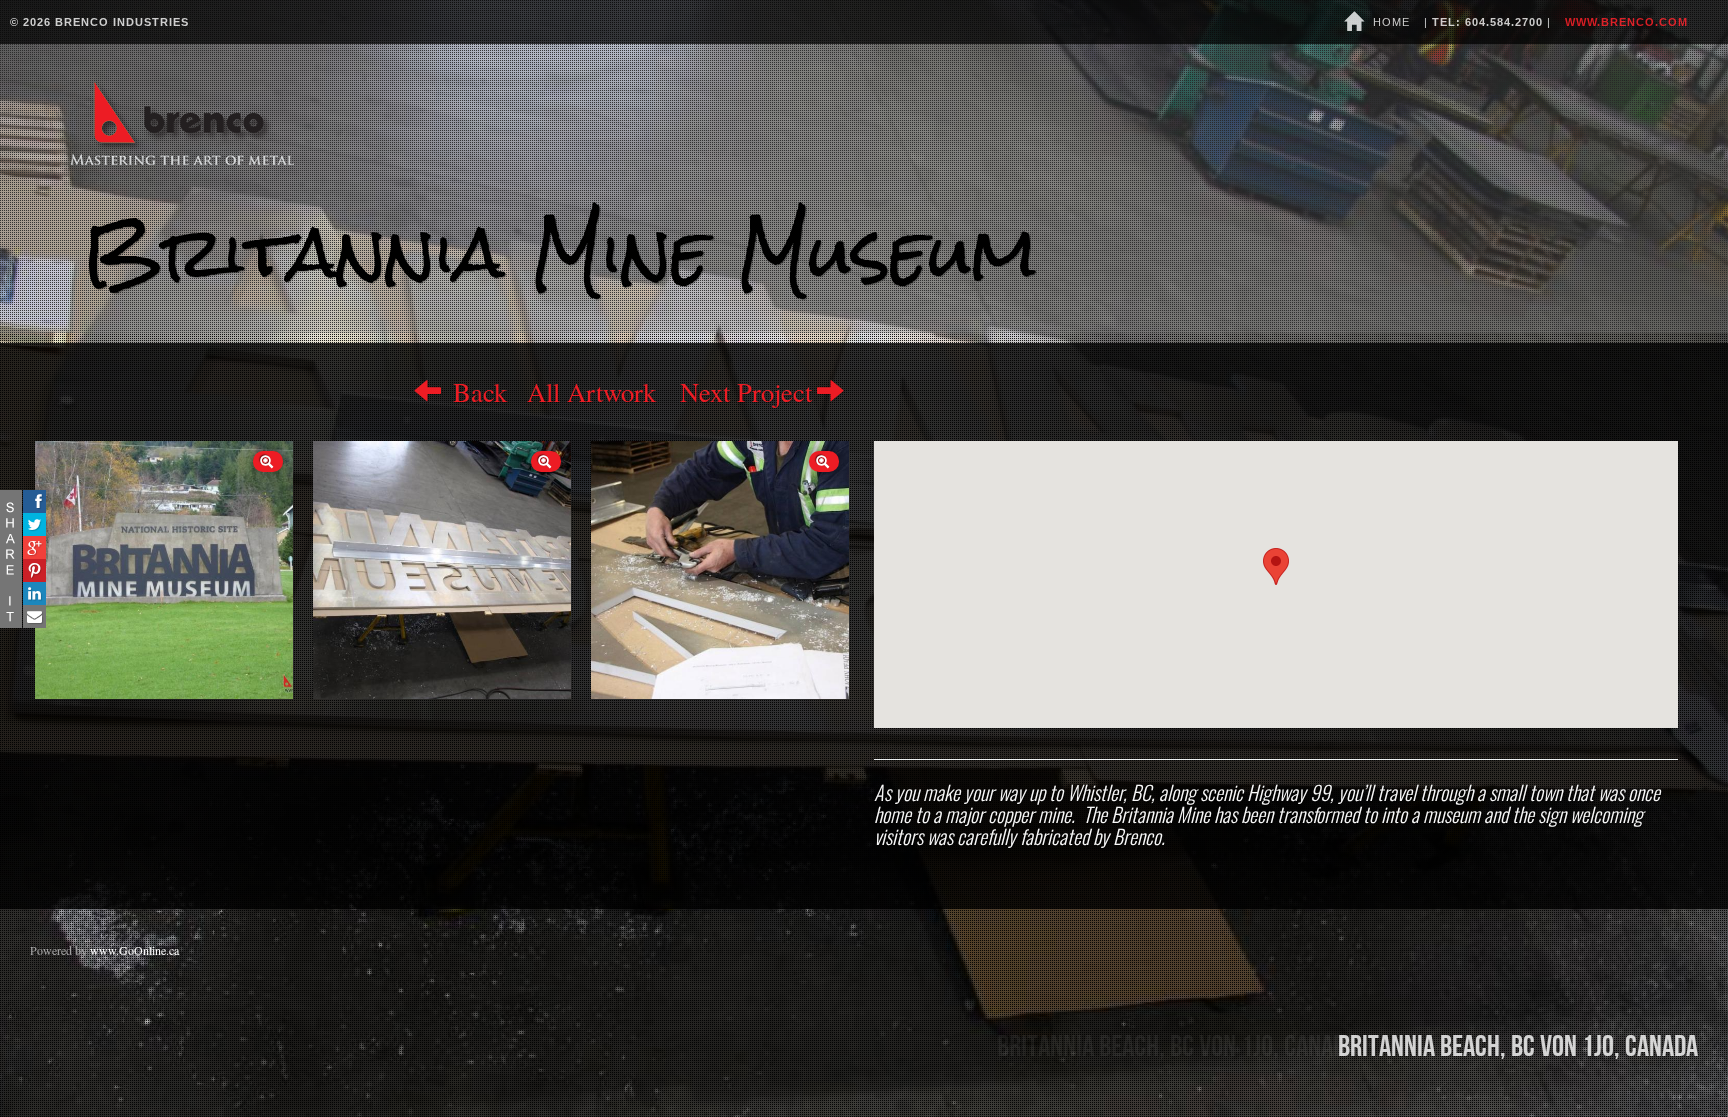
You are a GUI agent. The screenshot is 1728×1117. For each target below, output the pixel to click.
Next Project (746, 391)
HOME (1389, 22)
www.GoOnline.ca (134, 950)
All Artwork (591, 391)
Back (476, 391)
